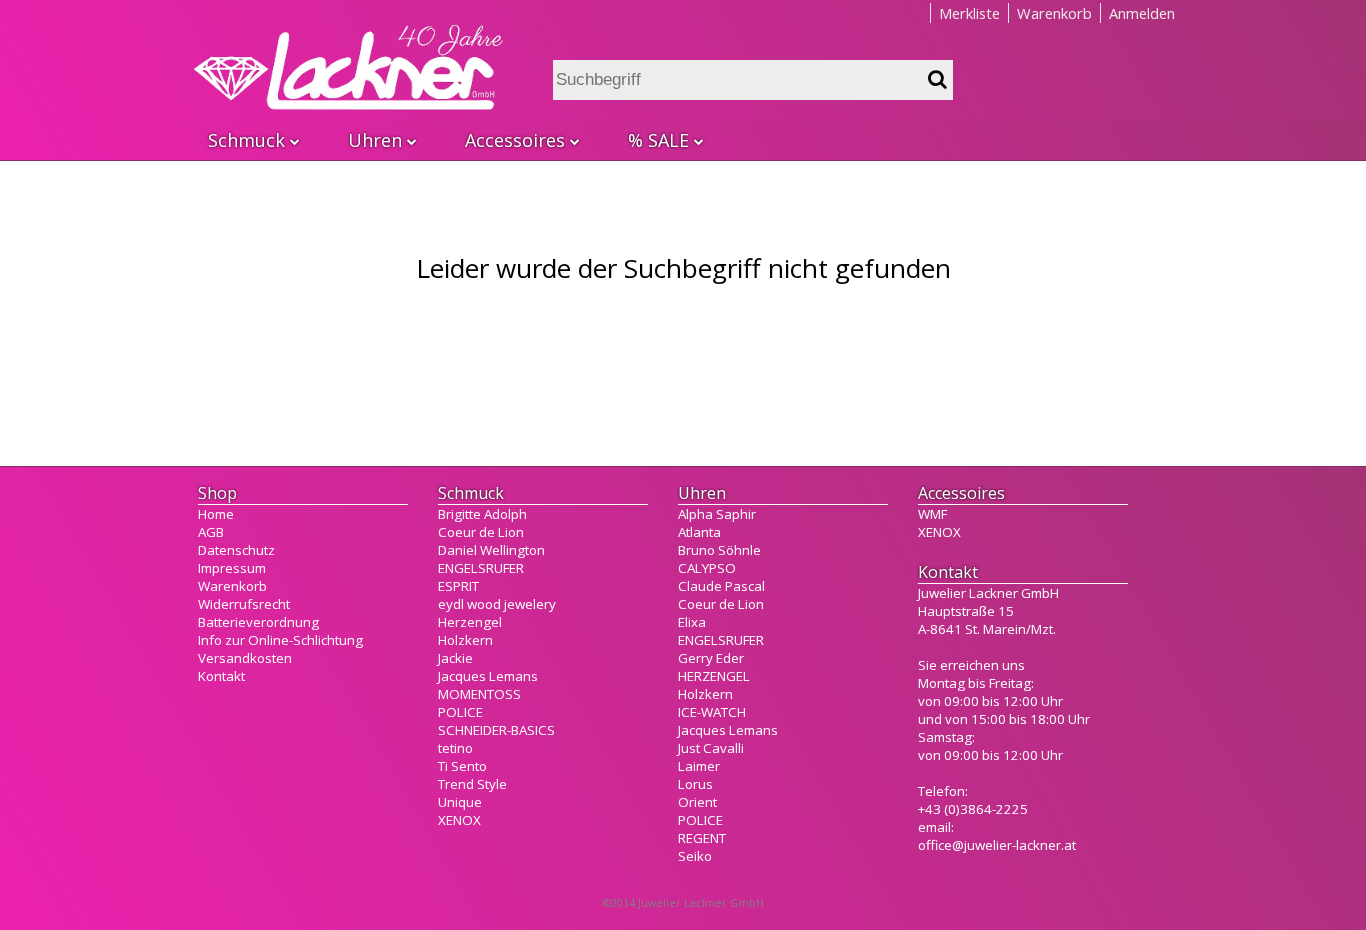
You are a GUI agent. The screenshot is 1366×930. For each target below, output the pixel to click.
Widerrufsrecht (244, 604)
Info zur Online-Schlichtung (280, 640)
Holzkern (465, 640)
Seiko (695, 856)
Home (216, 514)
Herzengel (470, 622)
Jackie (455, 658)
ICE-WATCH (712, 712)
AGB (211, 532)
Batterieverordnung (258, 622)
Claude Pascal (721, 586)
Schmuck (246, 140)
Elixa (692, 622)
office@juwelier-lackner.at (997, 845)
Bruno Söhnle (719, 550)
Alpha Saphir (717, 514)
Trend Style (472, 784)
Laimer (699, 766)
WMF (932, 514)
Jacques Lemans (488, 676)
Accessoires (515, 140)
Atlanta (699, 532)
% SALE (658, 140)
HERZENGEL (714, 676)
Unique (460, 802)
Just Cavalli (711, 748)
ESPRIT (458, 586)
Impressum (232, 568)
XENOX (459, 820)
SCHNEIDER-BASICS (496, 730)
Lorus (695, 784)
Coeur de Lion (481, 532)
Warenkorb (1054, 13)
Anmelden (1142, 13)
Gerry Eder (711, 658)
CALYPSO (707, 568)
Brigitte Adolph (482, 514)
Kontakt (221, 676)
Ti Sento (462, 766)
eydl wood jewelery (497, 604)
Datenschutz (236, 550)
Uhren (375, 140)
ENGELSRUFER (481, 568)
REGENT (702, 838)
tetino (455, 748)
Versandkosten (245, 658)
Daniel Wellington (491, 550)
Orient (697, 802)
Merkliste (969, 13)
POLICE (460, 712)
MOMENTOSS (479, 694)
